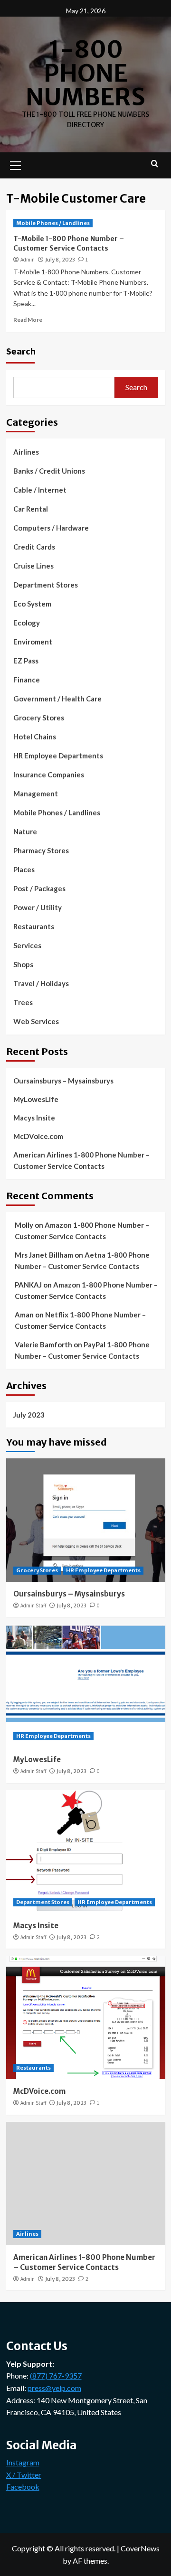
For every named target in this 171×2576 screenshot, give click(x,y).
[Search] (155, 164)
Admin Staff (33, 1605)
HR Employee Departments (58, 756)
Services (27, 945)
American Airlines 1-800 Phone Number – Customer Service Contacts (81, 1160)
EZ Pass (26, 661)
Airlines (26, 452)
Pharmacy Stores (41, 850)
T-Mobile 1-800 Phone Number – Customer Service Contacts (69, 243)
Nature (25, 831)
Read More (28, 320)
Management (36, 793)
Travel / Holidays (41, 983)
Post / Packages (39, 888)
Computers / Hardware (51, 528)
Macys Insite (34, 1118)
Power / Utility (38, 907)
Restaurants (34, 926)
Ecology (27, 623)
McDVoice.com (38, 1136)
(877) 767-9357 (56, 2375)
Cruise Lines (33, 566)
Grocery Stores (39, 718)
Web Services (36, 1021)
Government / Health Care (57, 699)
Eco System (32, 604)
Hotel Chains (35, 737)
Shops (23, 964)
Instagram (23, 2462)
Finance (27, 680)
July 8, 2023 (60, 260)
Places (24, 869)
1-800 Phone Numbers (85, 73)
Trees (23, 1002)
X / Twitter (24, 2475)
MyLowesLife (36, 1099)
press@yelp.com (54, 2388)
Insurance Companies (49, 775)
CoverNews (140, 2548)
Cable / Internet (40, 490)
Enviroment (33, 642)
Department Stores (46, 585)
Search (21, 351)
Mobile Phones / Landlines (53, 223)
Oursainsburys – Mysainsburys (63, 1081)
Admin (28, 260)
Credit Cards (34, 547)
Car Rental (31, 509)
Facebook (23, 2487)
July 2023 (29, 1415)
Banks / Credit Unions (49, 471)
